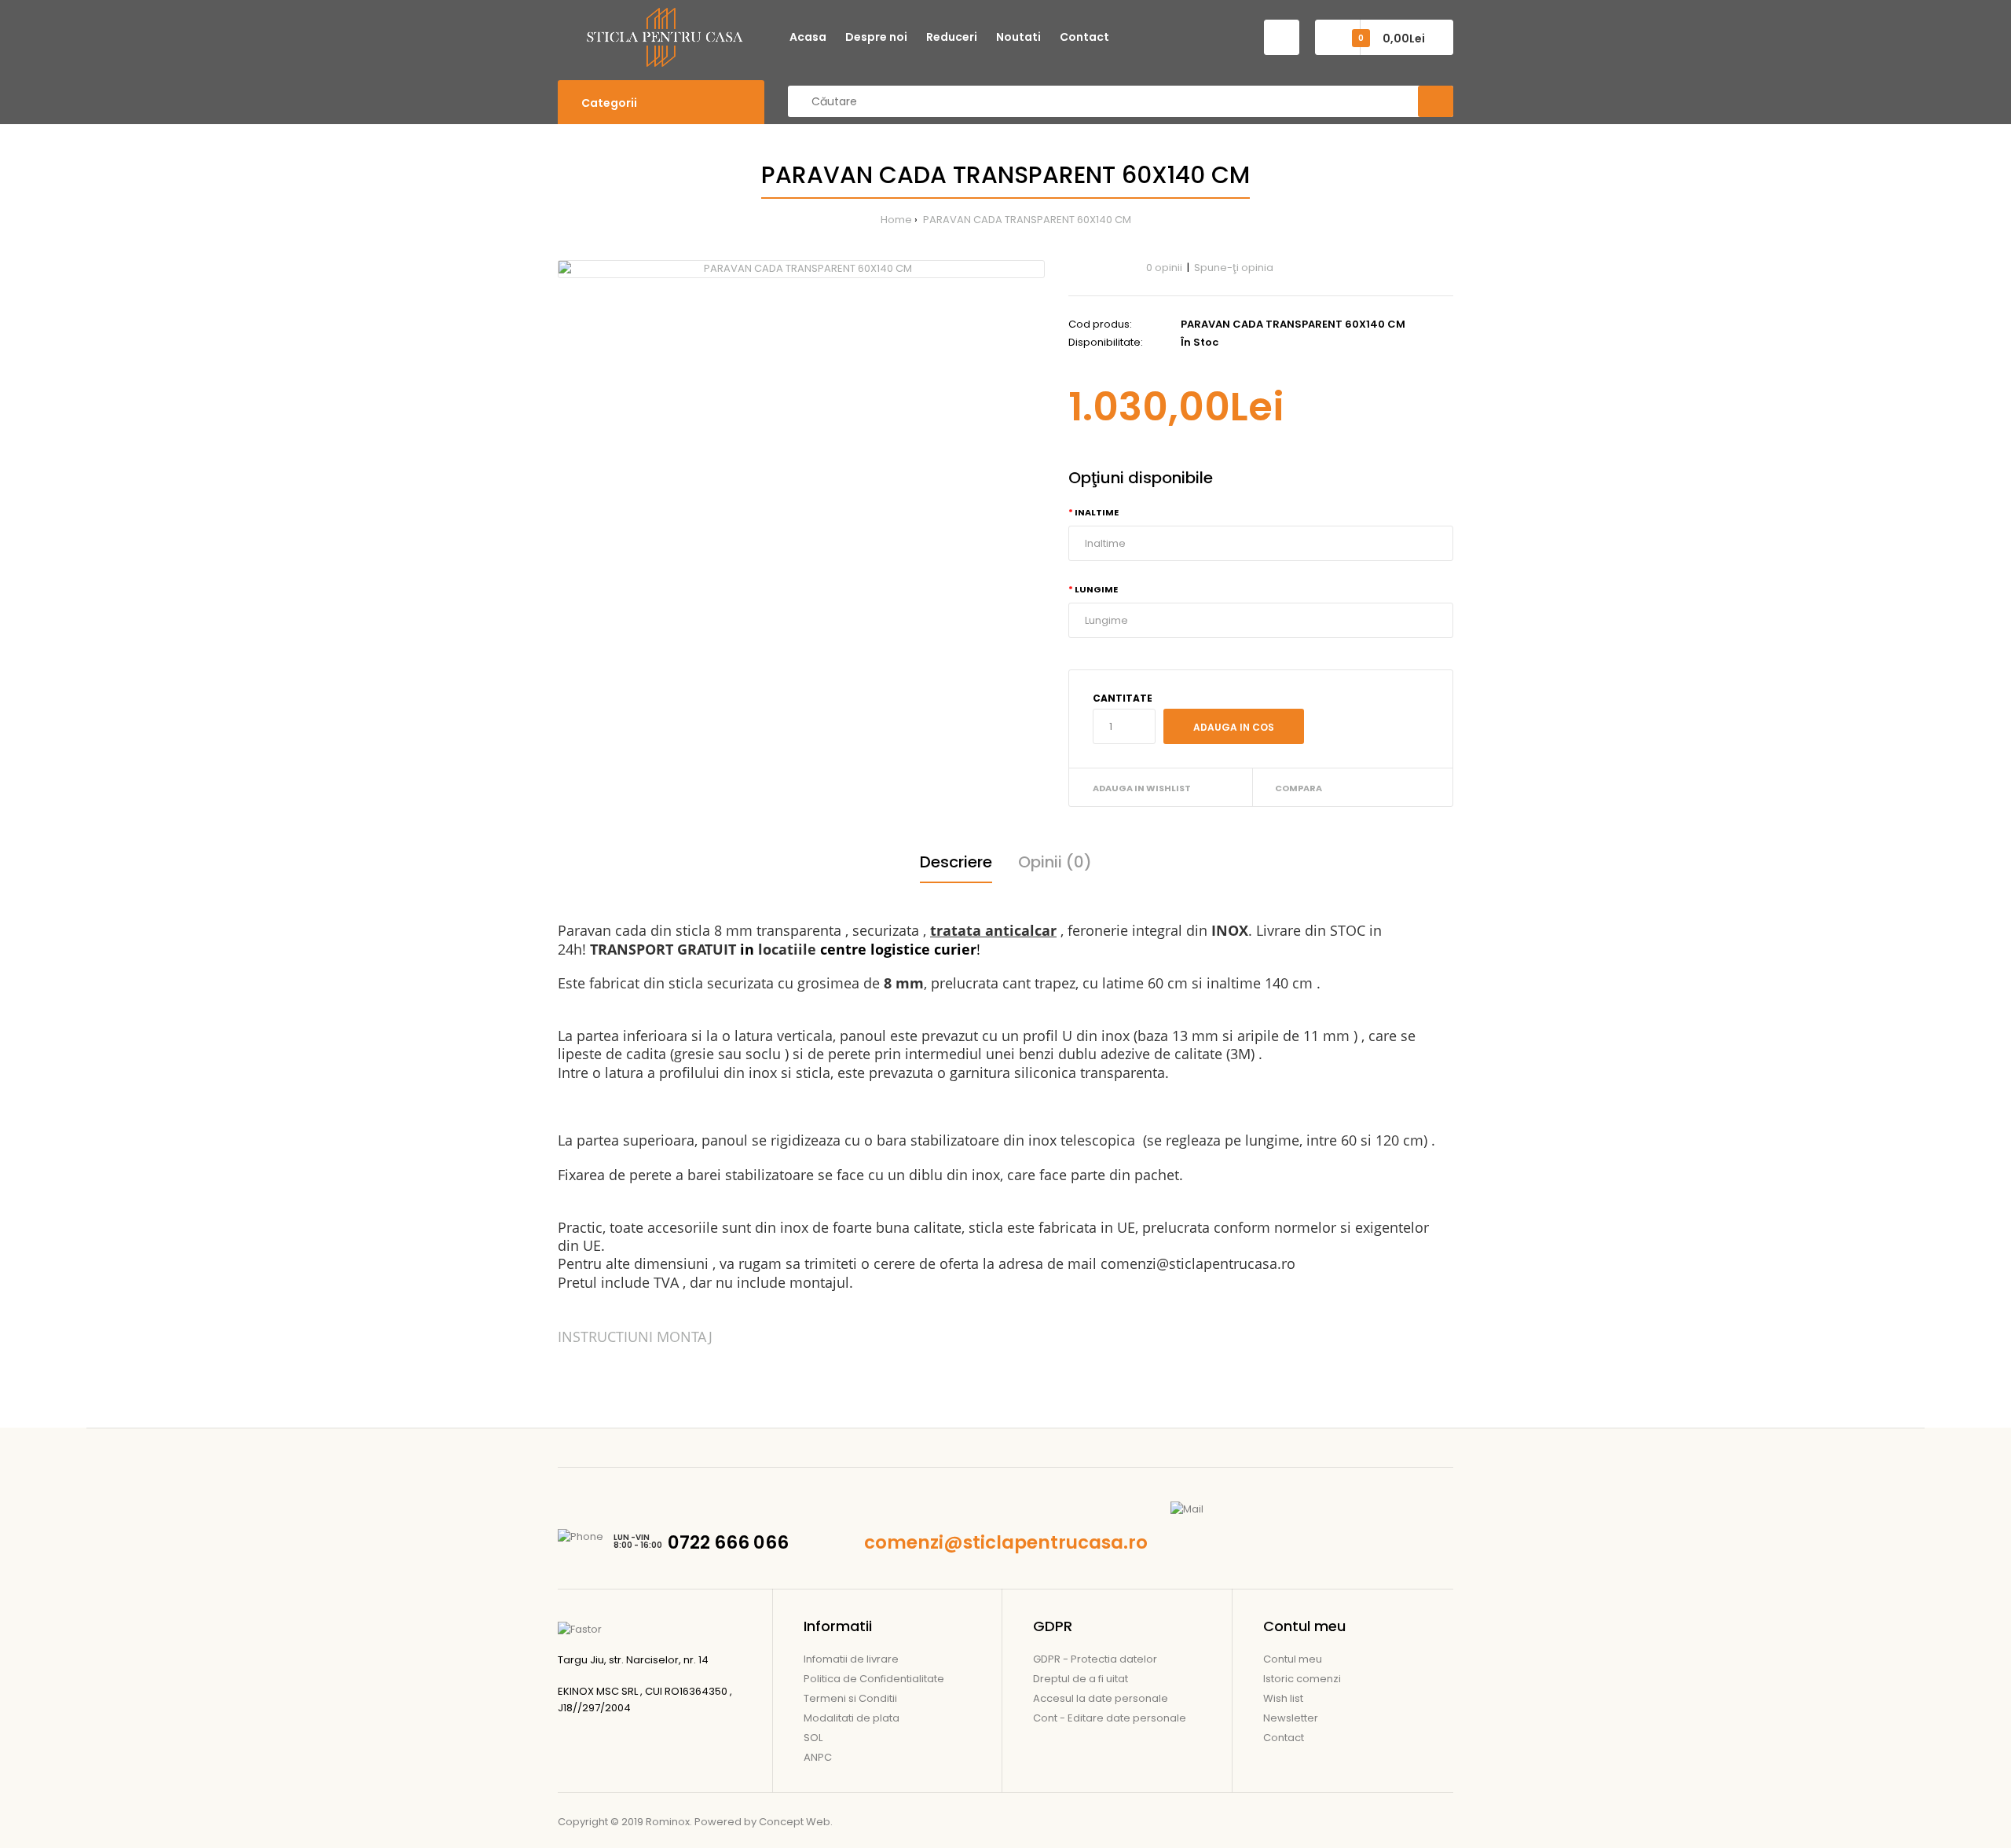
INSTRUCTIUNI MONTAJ (635, 1336)
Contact (1284, 1738)
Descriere (956, 862)
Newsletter (1291, 1718)
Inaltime (1097, 512)
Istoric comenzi (1302, 1679)
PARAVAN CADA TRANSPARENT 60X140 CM (1026, 220)
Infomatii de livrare (851, 1659)
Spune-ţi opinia (1234, 268)
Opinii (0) (1055, 862)
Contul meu (1293, 1659)
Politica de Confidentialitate (874, 1679)
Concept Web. (796, 1822)
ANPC (818, 1757)
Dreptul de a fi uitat (1081, 1679)
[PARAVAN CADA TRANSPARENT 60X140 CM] (801, 269)
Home (896, 220)
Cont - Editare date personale (1110, 1718)
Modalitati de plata (852, 1718)
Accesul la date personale (1101, 1698)
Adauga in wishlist (1142, 788)
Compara (1299, 788)
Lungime (1096, 589)
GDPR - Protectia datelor (1095, 1659)
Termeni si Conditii (850, 1698)
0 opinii (1164, 268)
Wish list (1283, 1698)
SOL (813, 1738)
